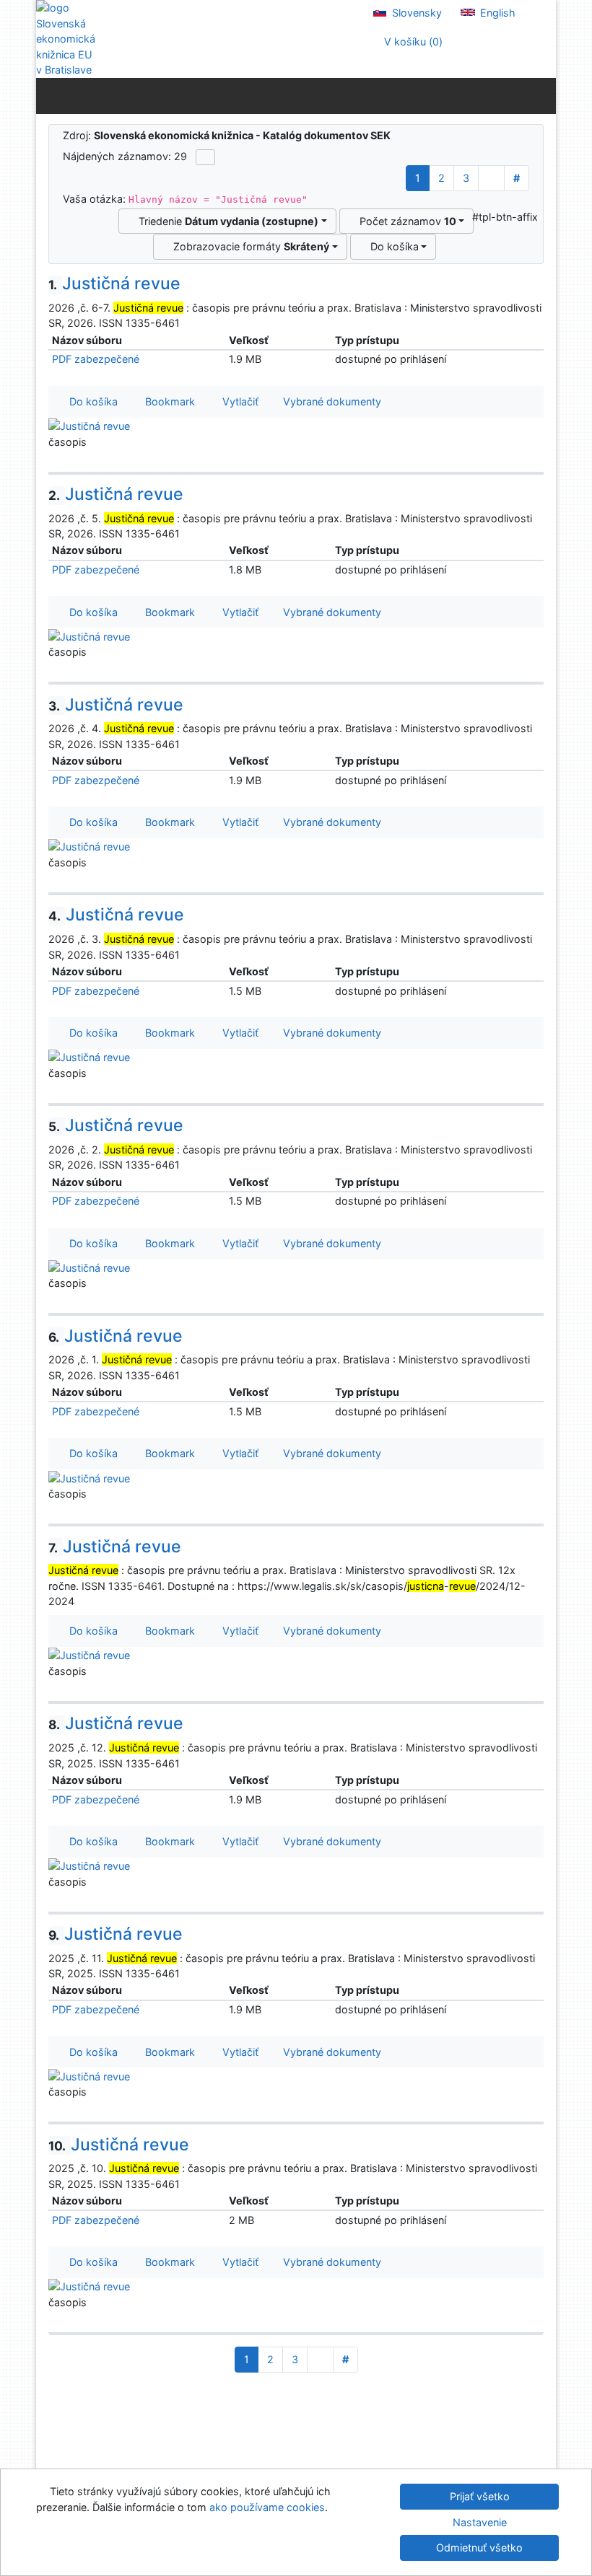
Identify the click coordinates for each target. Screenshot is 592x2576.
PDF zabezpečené (96, 359)
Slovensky (415, 13)
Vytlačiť (238, 401)
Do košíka (392, 246)
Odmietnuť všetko (479, 2548)
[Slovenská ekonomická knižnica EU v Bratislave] (65, 39)
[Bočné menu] (50, 95)
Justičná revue (114, 283)
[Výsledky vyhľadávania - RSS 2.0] (205, 157)
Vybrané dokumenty (331, 401)
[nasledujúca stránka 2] (491, 178)
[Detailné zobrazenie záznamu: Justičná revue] (89, 425)
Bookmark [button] (167, 401)
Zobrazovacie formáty (248, 246)
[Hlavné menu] (542, 95)
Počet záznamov (405, 221)
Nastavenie (480, 2522)
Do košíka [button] (91, 401)
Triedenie (226, 221)
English (496, 13)
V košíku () (412, 41)
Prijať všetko (480, 2496)
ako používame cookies (267, 2507)
